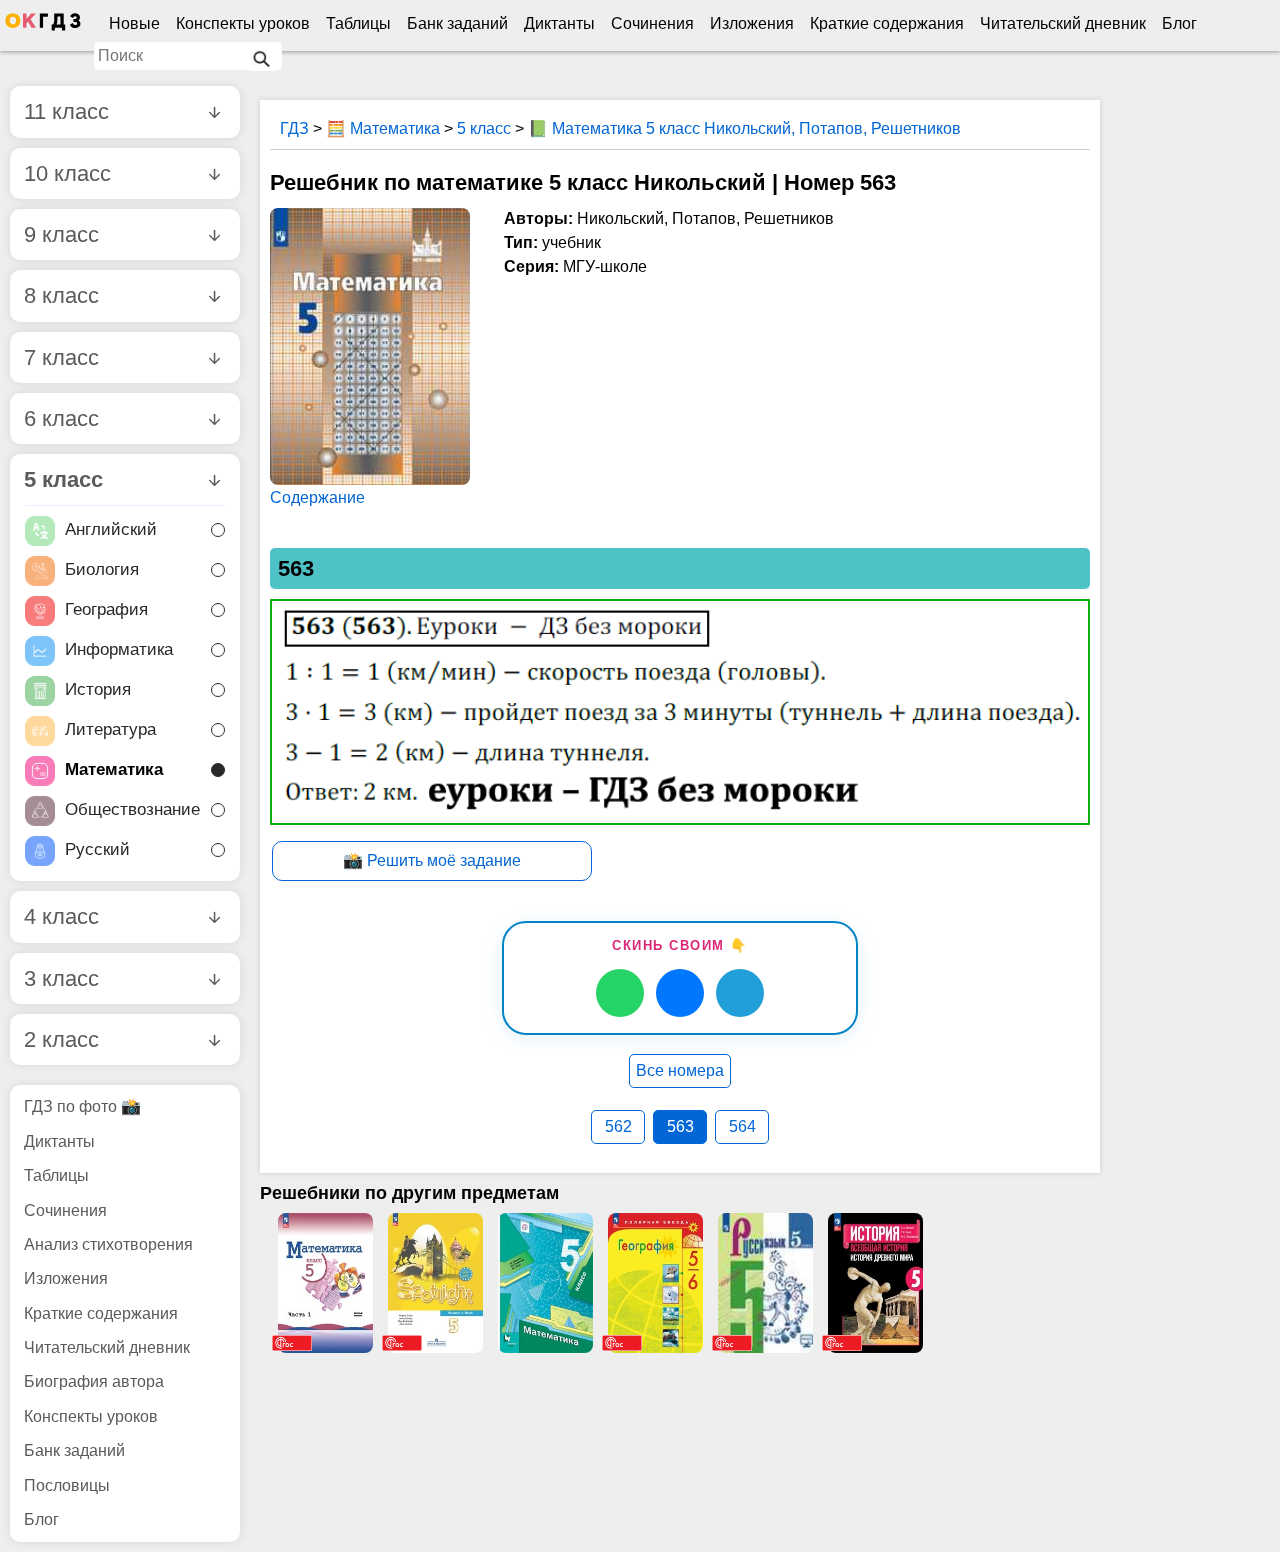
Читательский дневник (1063, 23)
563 (680, 1126)
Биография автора (94, 1381)
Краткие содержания (887, 23)
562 (618, 1126)
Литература (110, 730)
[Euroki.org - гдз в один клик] (43, 26)
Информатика (119, 650)
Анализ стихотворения (108, 1244)
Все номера (680, 1070)
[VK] (680, 993)
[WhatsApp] (620, 993)
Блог (1179, 23)
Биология (102, 570)
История (98, 690)
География (106, 610)
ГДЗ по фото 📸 (82, 1106)
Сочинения (652, 23)
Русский (97, 850)
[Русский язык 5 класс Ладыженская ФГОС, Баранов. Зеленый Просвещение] (765, 1283)
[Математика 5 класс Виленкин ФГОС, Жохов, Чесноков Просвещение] (325, 1283)
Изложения (752, 23)
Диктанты (559, 23)
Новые (134, 23)
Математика (114, 770)
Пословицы (67, 1485)
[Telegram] (740, 993)
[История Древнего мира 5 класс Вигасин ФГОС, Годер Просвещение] (875, 1283)
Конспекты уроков (243, 23)
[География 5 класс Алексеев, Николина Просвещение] (655, 1283)
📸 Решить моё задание (432, 860)
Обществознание (132, 810)
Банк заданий (457, 23)
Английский (111, 530)
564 (742, 1126)
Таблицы (358, 23)
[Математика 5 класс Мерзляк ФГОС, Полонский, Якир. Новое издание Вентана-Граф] (545, 1283)
